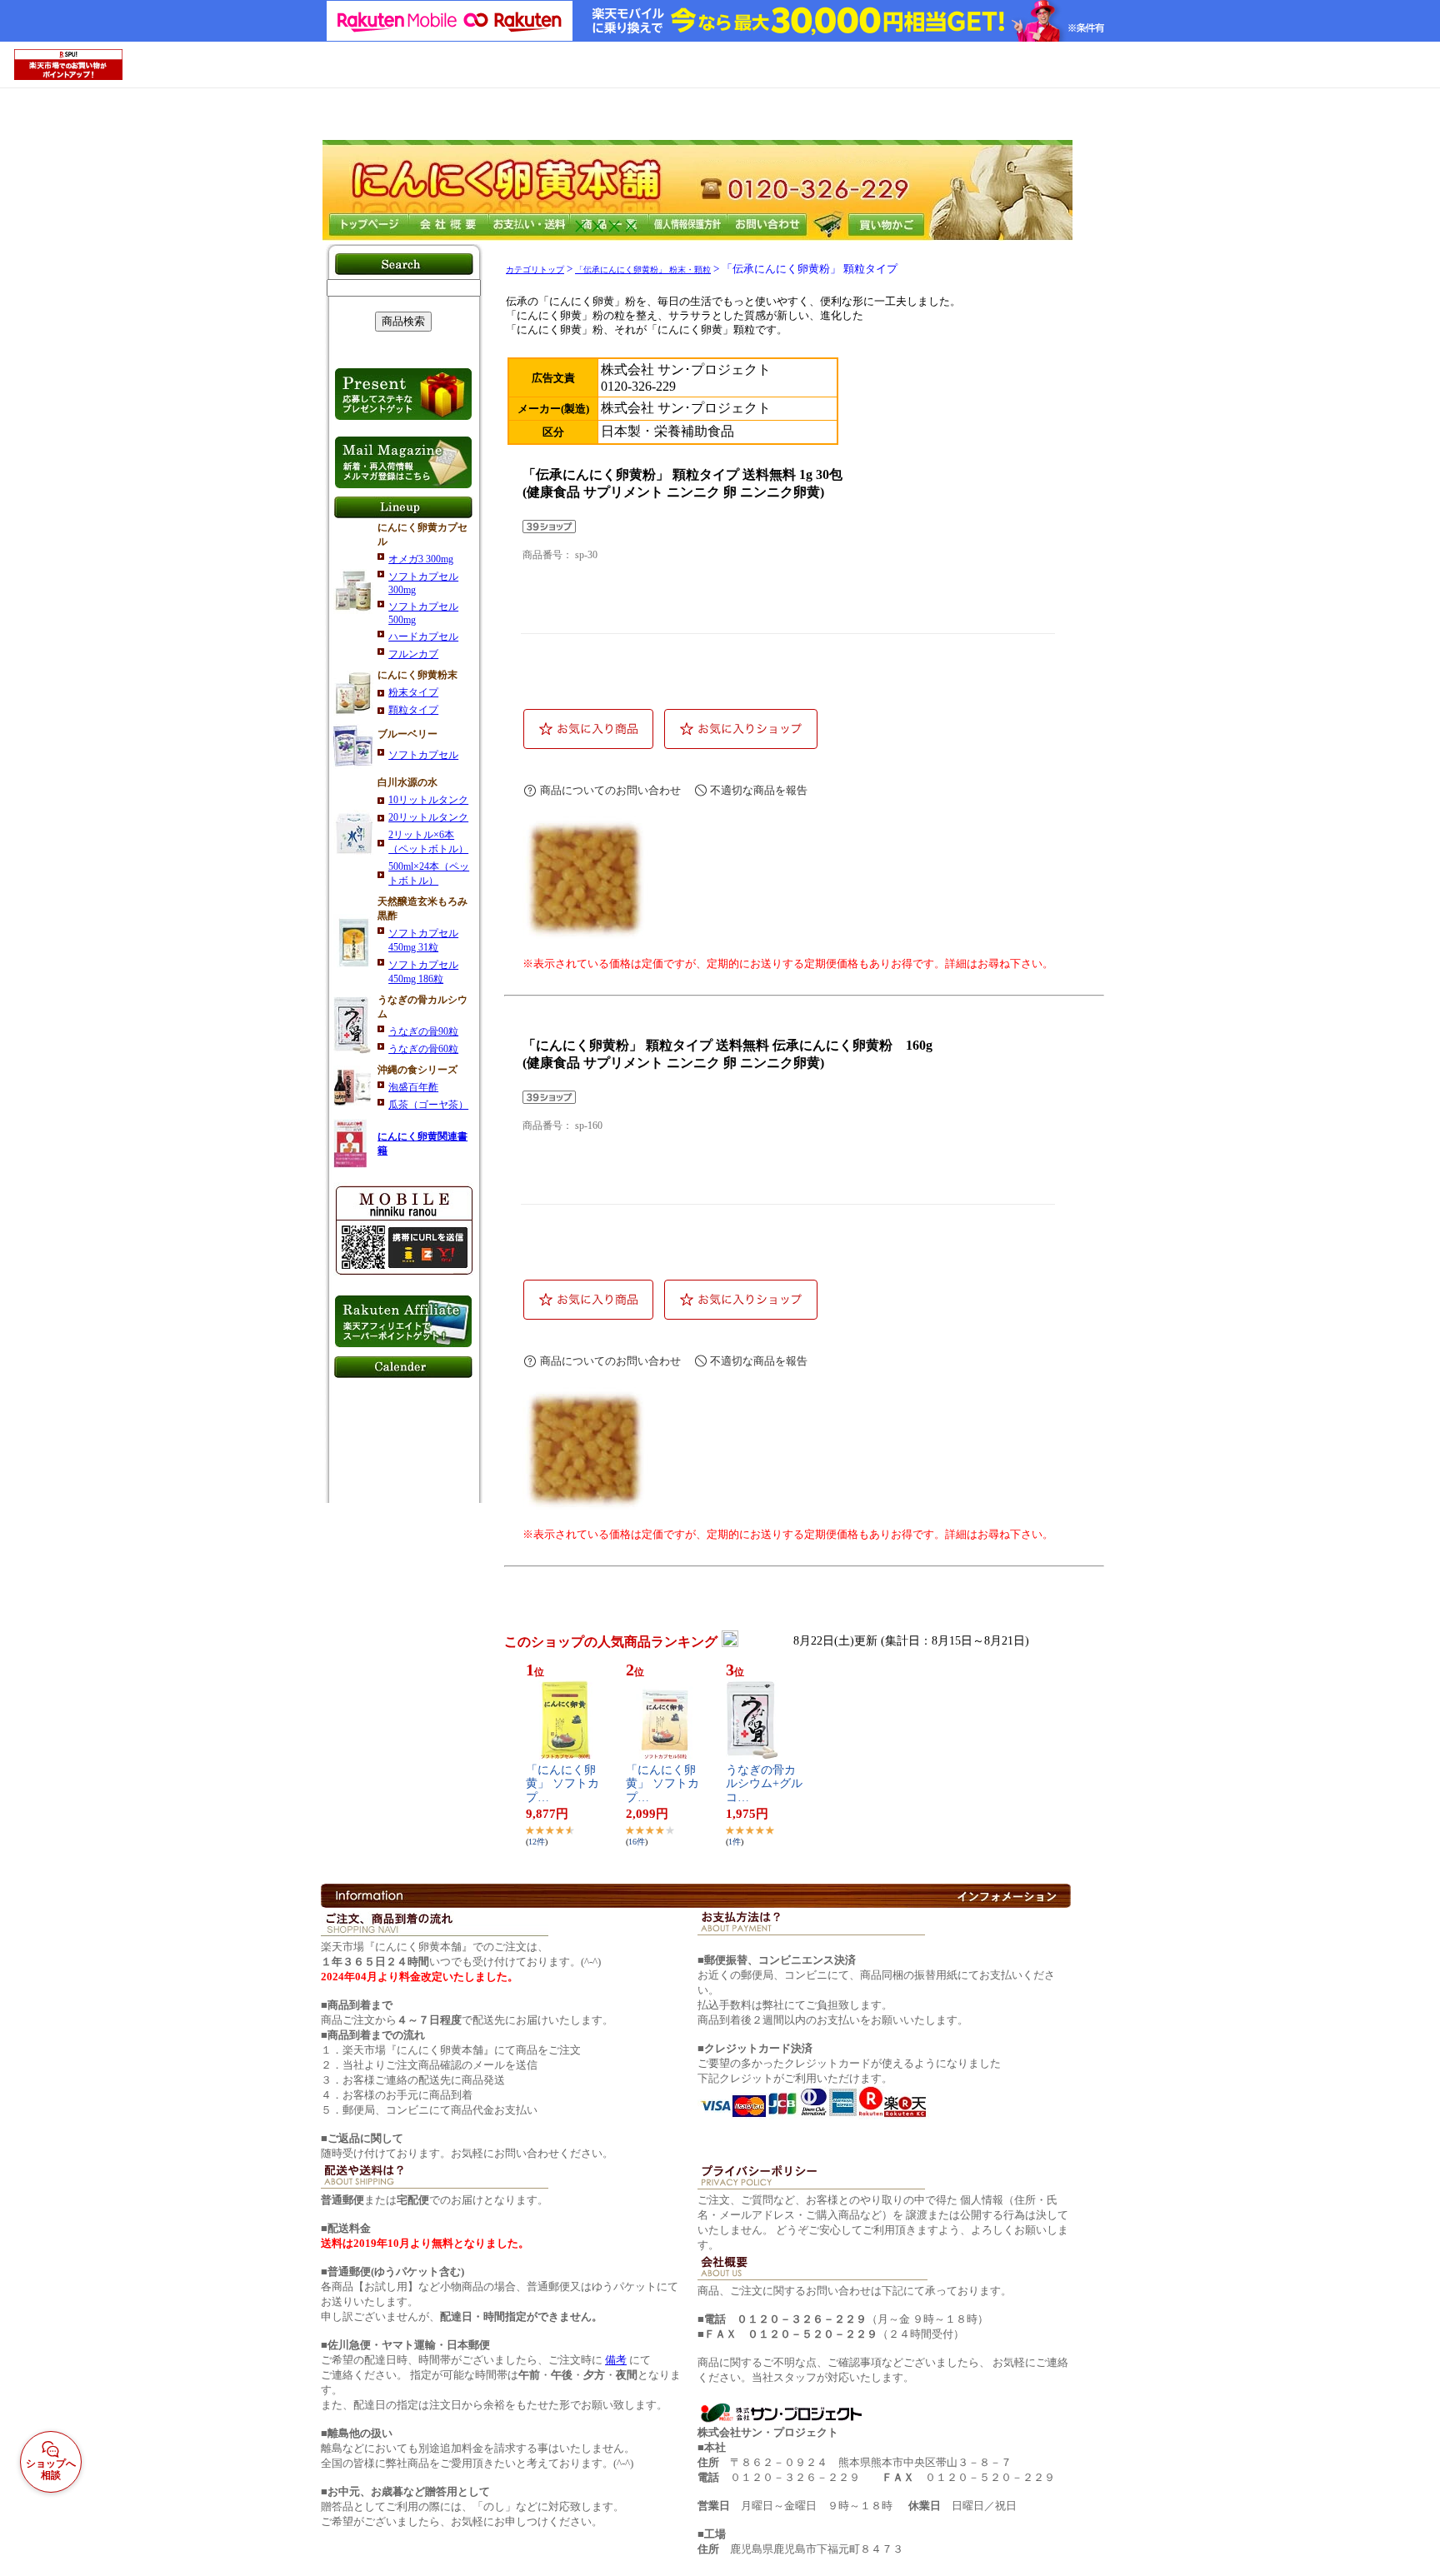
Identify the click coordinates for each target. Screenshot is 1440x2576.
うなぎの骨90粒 (423, 1031)
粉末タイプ (413, 692)
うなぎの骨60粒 (423, 1049)
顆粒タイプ (413, 710)
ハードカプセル (423, 637)
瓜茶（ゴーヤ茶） (428, 1105)
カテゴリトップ (535, 270)
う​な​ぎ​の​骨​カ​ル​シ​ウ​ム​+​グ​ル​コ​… (764, 1784)
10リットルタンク (428, 800)
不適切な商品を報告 (759, 790)
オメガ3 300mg (421, 559)
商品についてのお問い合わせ (610, 790)
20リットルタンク (428, 817)
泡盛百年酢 (413, 1087)
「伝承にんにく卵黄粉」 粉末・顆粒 (643, 270)
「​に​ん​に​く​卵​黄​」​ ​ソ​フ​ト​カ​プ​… (562, 1784)
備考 (616, 2360)
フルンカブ (413, 654)
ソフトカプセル (423, 755)
